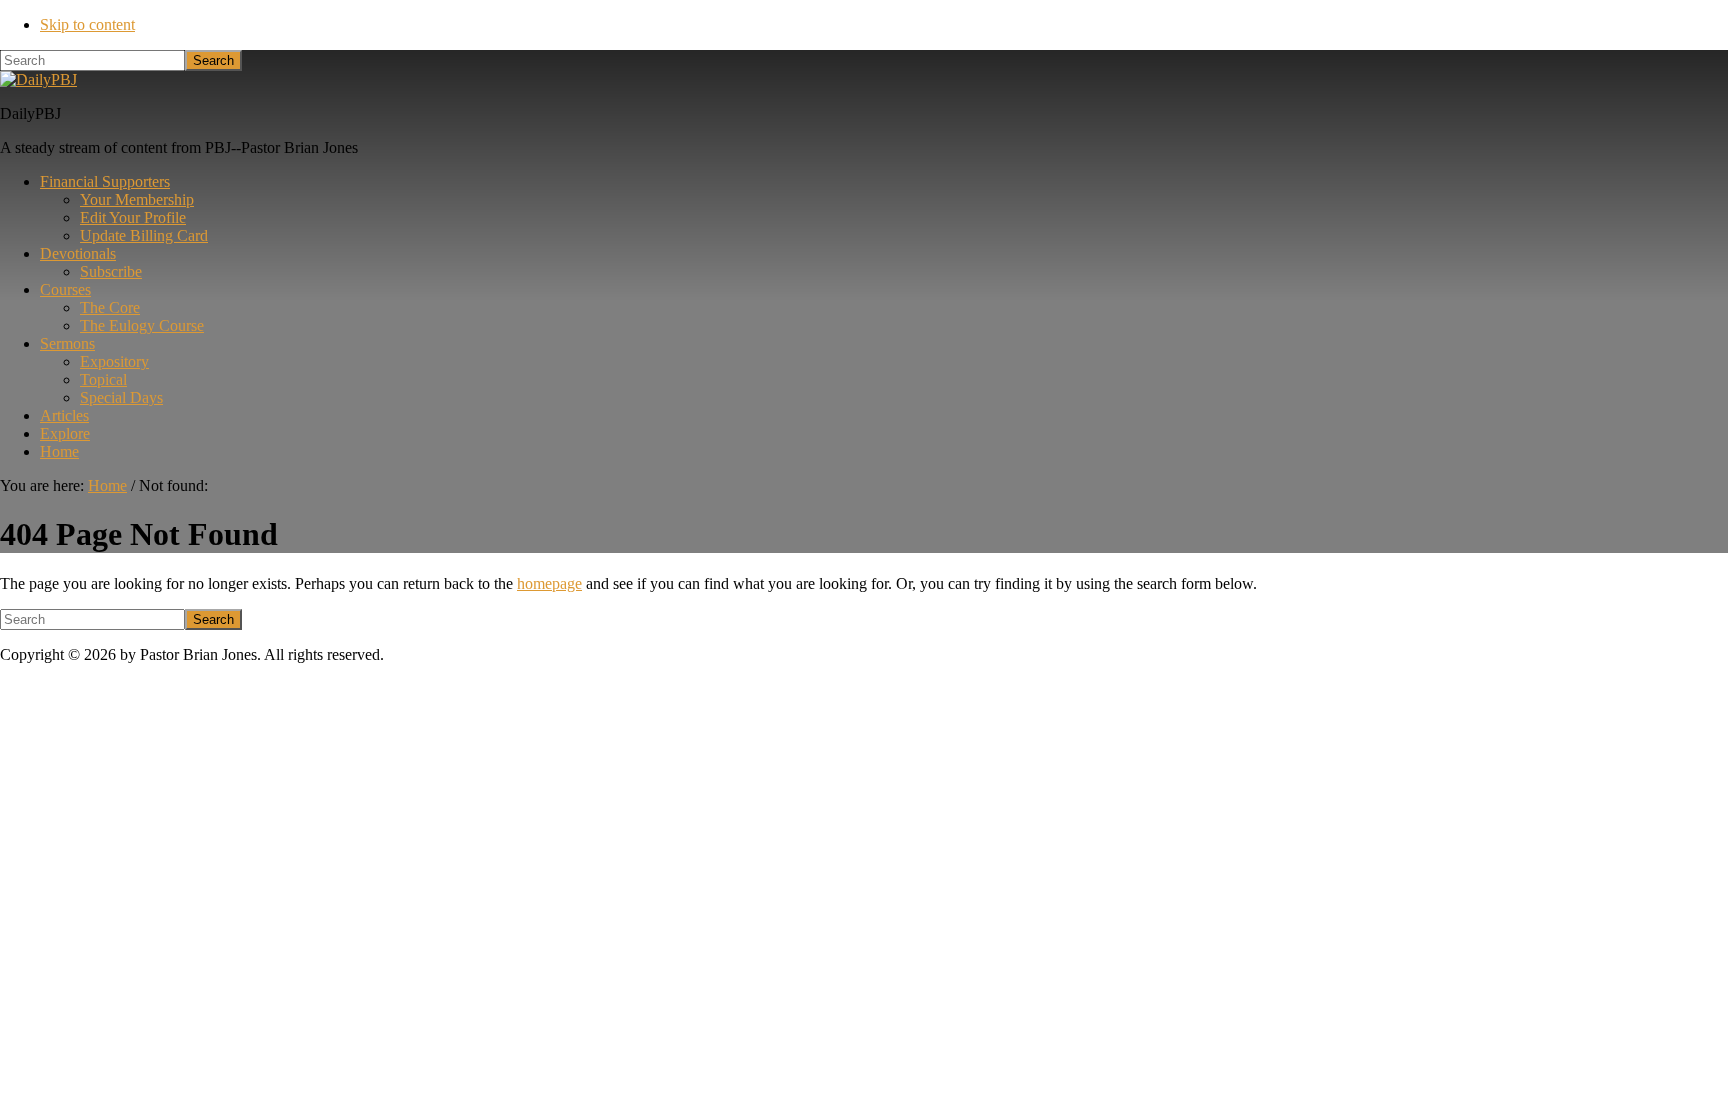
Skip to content (87, 24)
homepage (549, 583)
